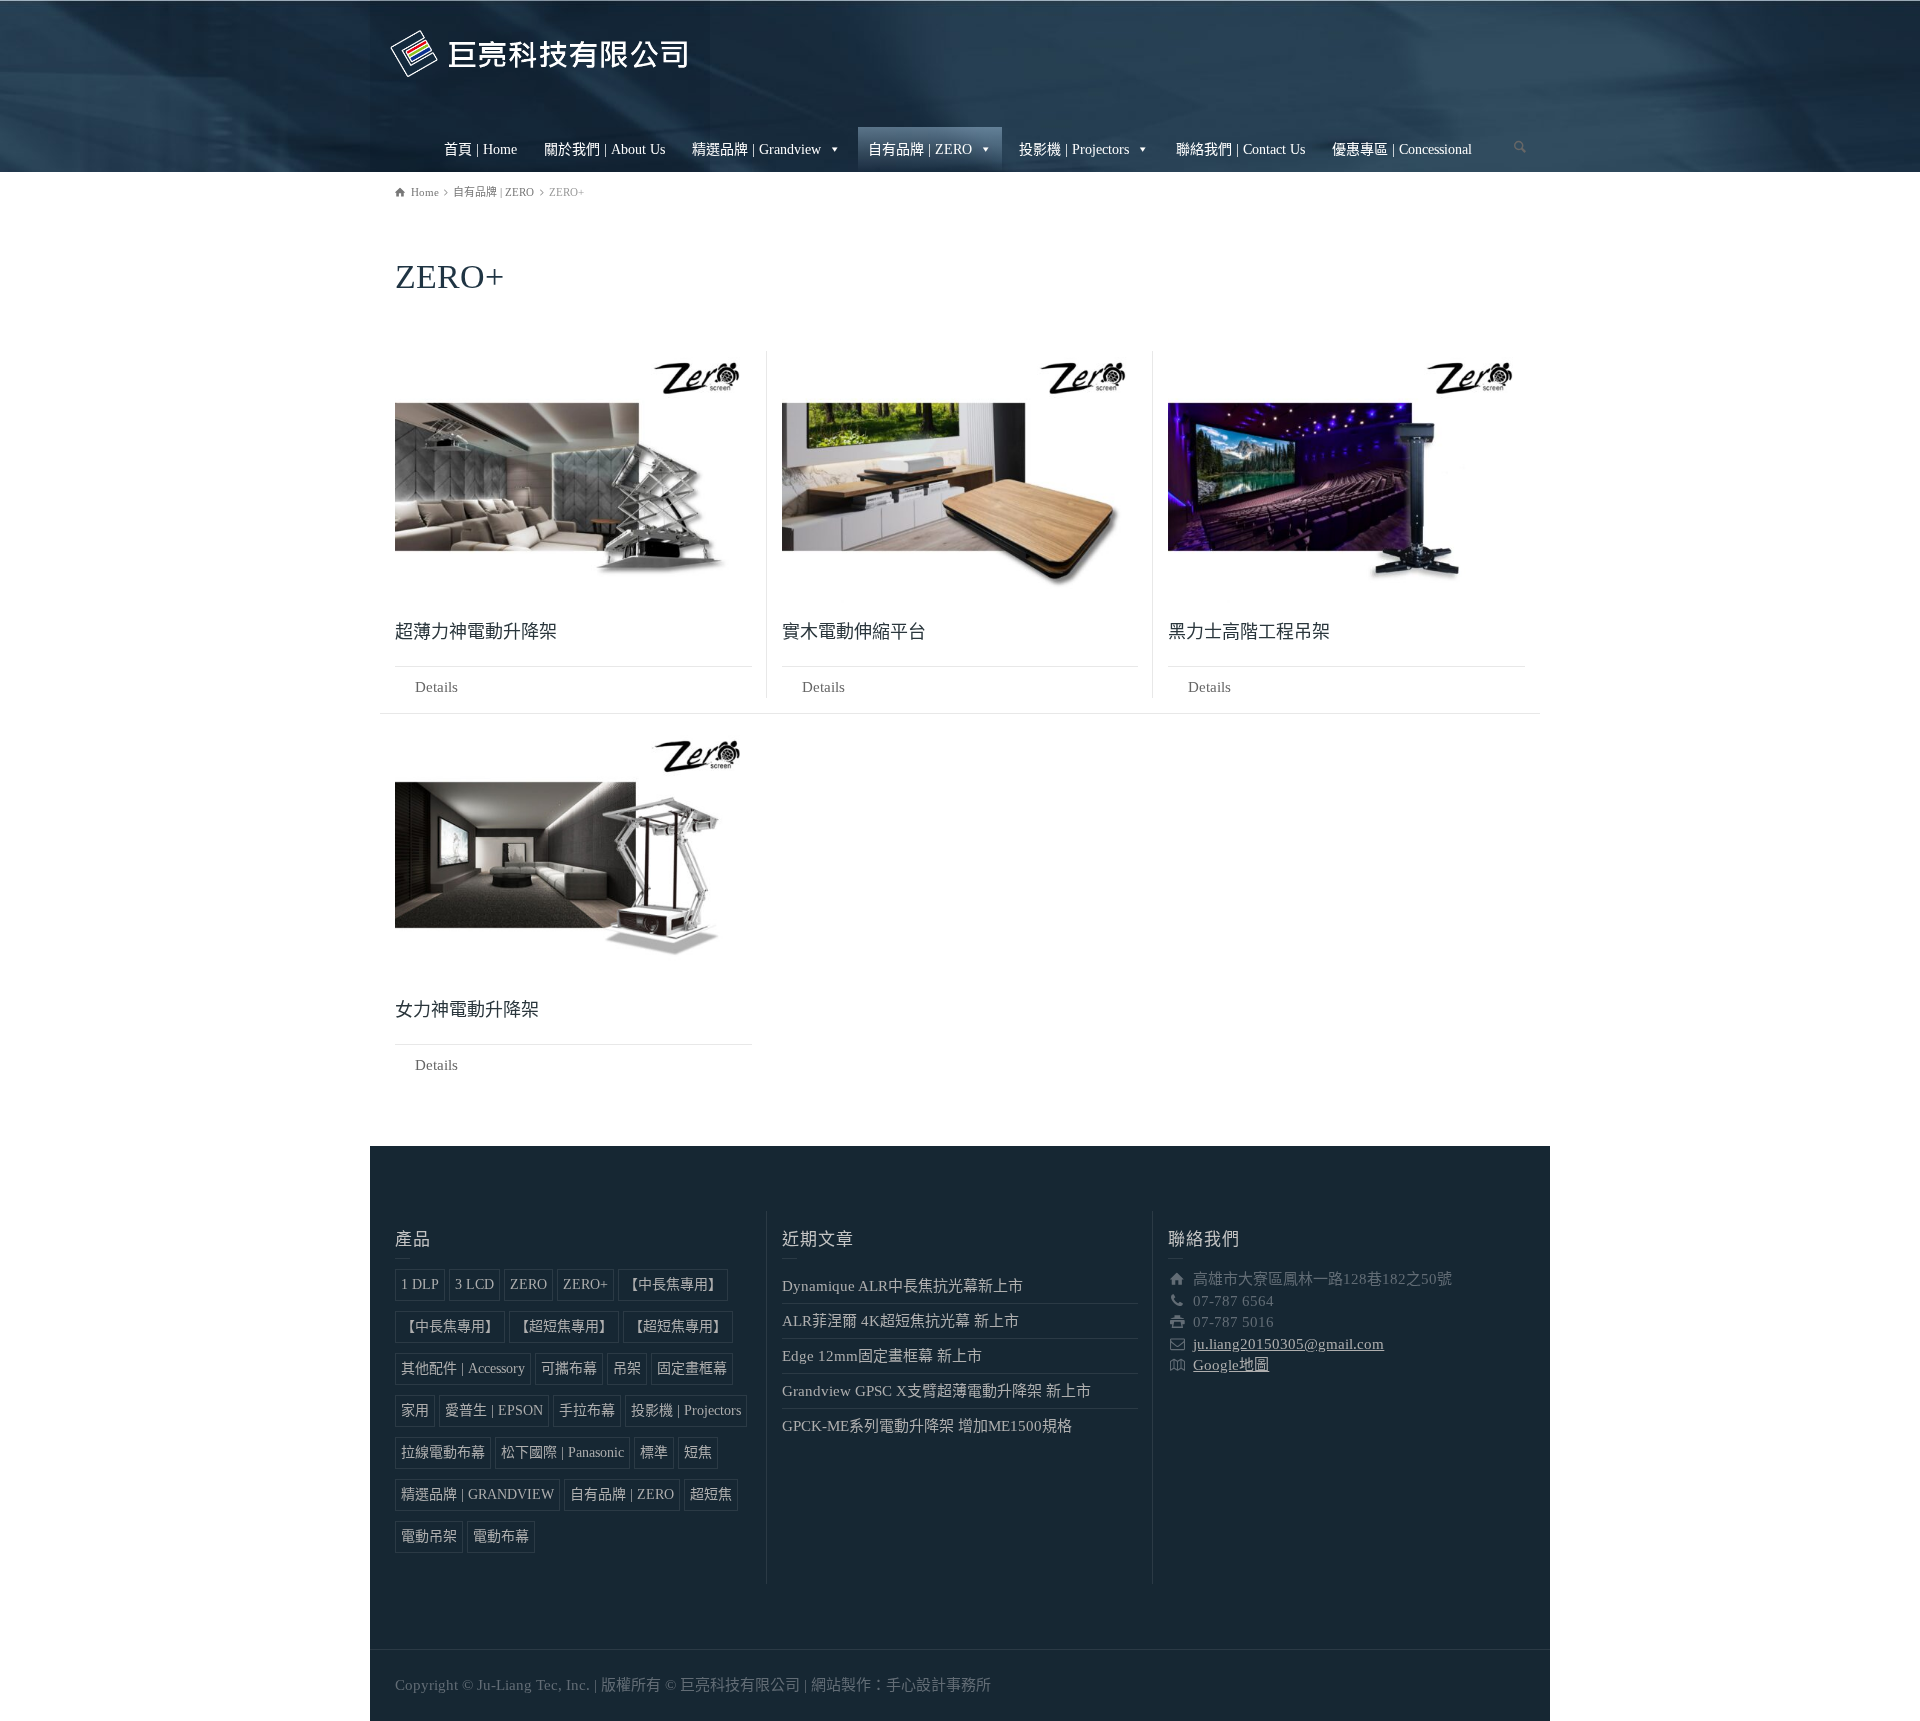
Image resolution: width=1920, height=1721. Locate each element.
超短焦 (711, 1494)
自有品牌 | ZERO (920, 149)
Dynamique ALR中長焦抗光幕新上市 (902, 1286)
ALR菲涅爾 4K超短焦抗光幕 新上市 (900, 1321)
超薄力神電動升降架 (476, 632)
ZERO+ (585, 1284)
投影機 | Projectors (1074, 149)
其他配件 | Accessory (463, 1368)
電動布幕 (501, 1536)
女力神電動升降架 (467, 1010)
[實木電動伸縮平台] (960, 477)
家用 (415, 1410)
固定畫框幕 (692, 1368)
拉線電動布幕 (443, 1452)
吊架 (627, 1368)
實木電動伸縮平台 (854, 632)
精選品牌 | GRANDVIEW (477, 1494)
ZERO (528, 1284)
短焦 (698, 1452)
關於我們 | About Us (604, 149)
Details (436, 687)
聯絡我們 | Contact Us (1240, 149)
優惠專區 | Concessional (1402, 149)
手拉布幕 (587, 1410)
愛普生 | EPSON (494, 1410)
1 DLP (420, 1284)
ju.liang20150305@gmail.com (1288, 1344)
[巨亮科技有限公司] (540, 52)
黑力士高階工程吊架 (1249, 632)
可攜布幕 (569, 1368)
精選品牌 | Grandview (756, 149)
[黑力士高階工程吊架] (1346, 477)
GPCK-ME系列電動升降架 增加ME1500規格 (927, 1426)
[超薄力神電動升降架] (573, 477)
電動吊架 (429, 1536)
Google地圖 (1231, 1365)
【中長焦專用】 (673, 1284)
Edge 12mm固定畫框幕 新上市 (882, 1356)
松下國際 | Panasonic (562, 1452)
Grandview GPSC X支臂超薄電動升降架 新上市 (936, 1391)
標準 (654, 1452)
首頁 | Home (480, 149)
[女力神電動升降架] (573, 855)
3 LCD (474, 1284)
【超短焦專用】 (564, 1326)
